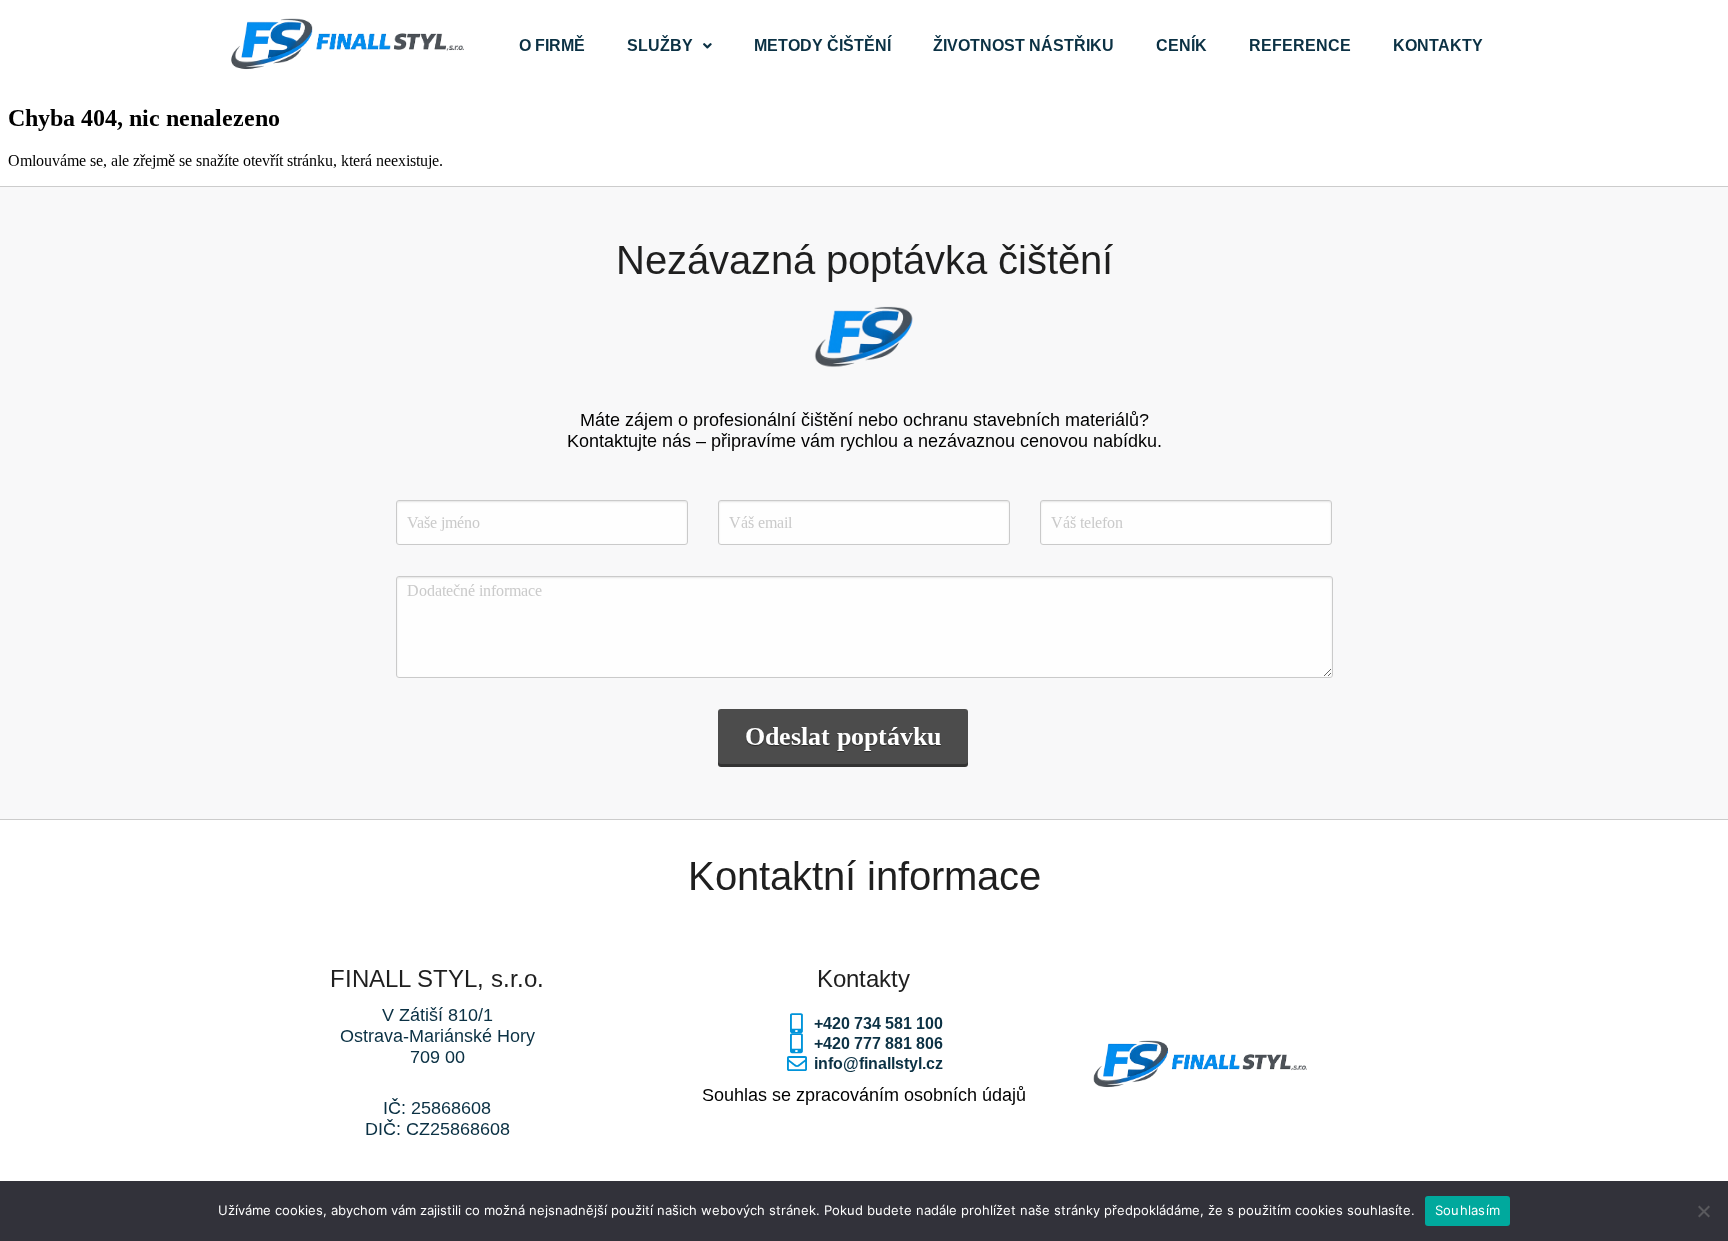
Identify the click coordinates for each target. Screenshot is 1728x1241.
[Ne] (1703, 1211)
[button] (669, 46)
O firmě (552, 45)
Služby (660, 45)
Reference (1300, 45)
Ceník (1181, 45)
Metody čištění (822, 45)
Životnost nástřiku (1023, 45)
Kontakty (1438, 45)
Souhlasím (1467, 1210)
